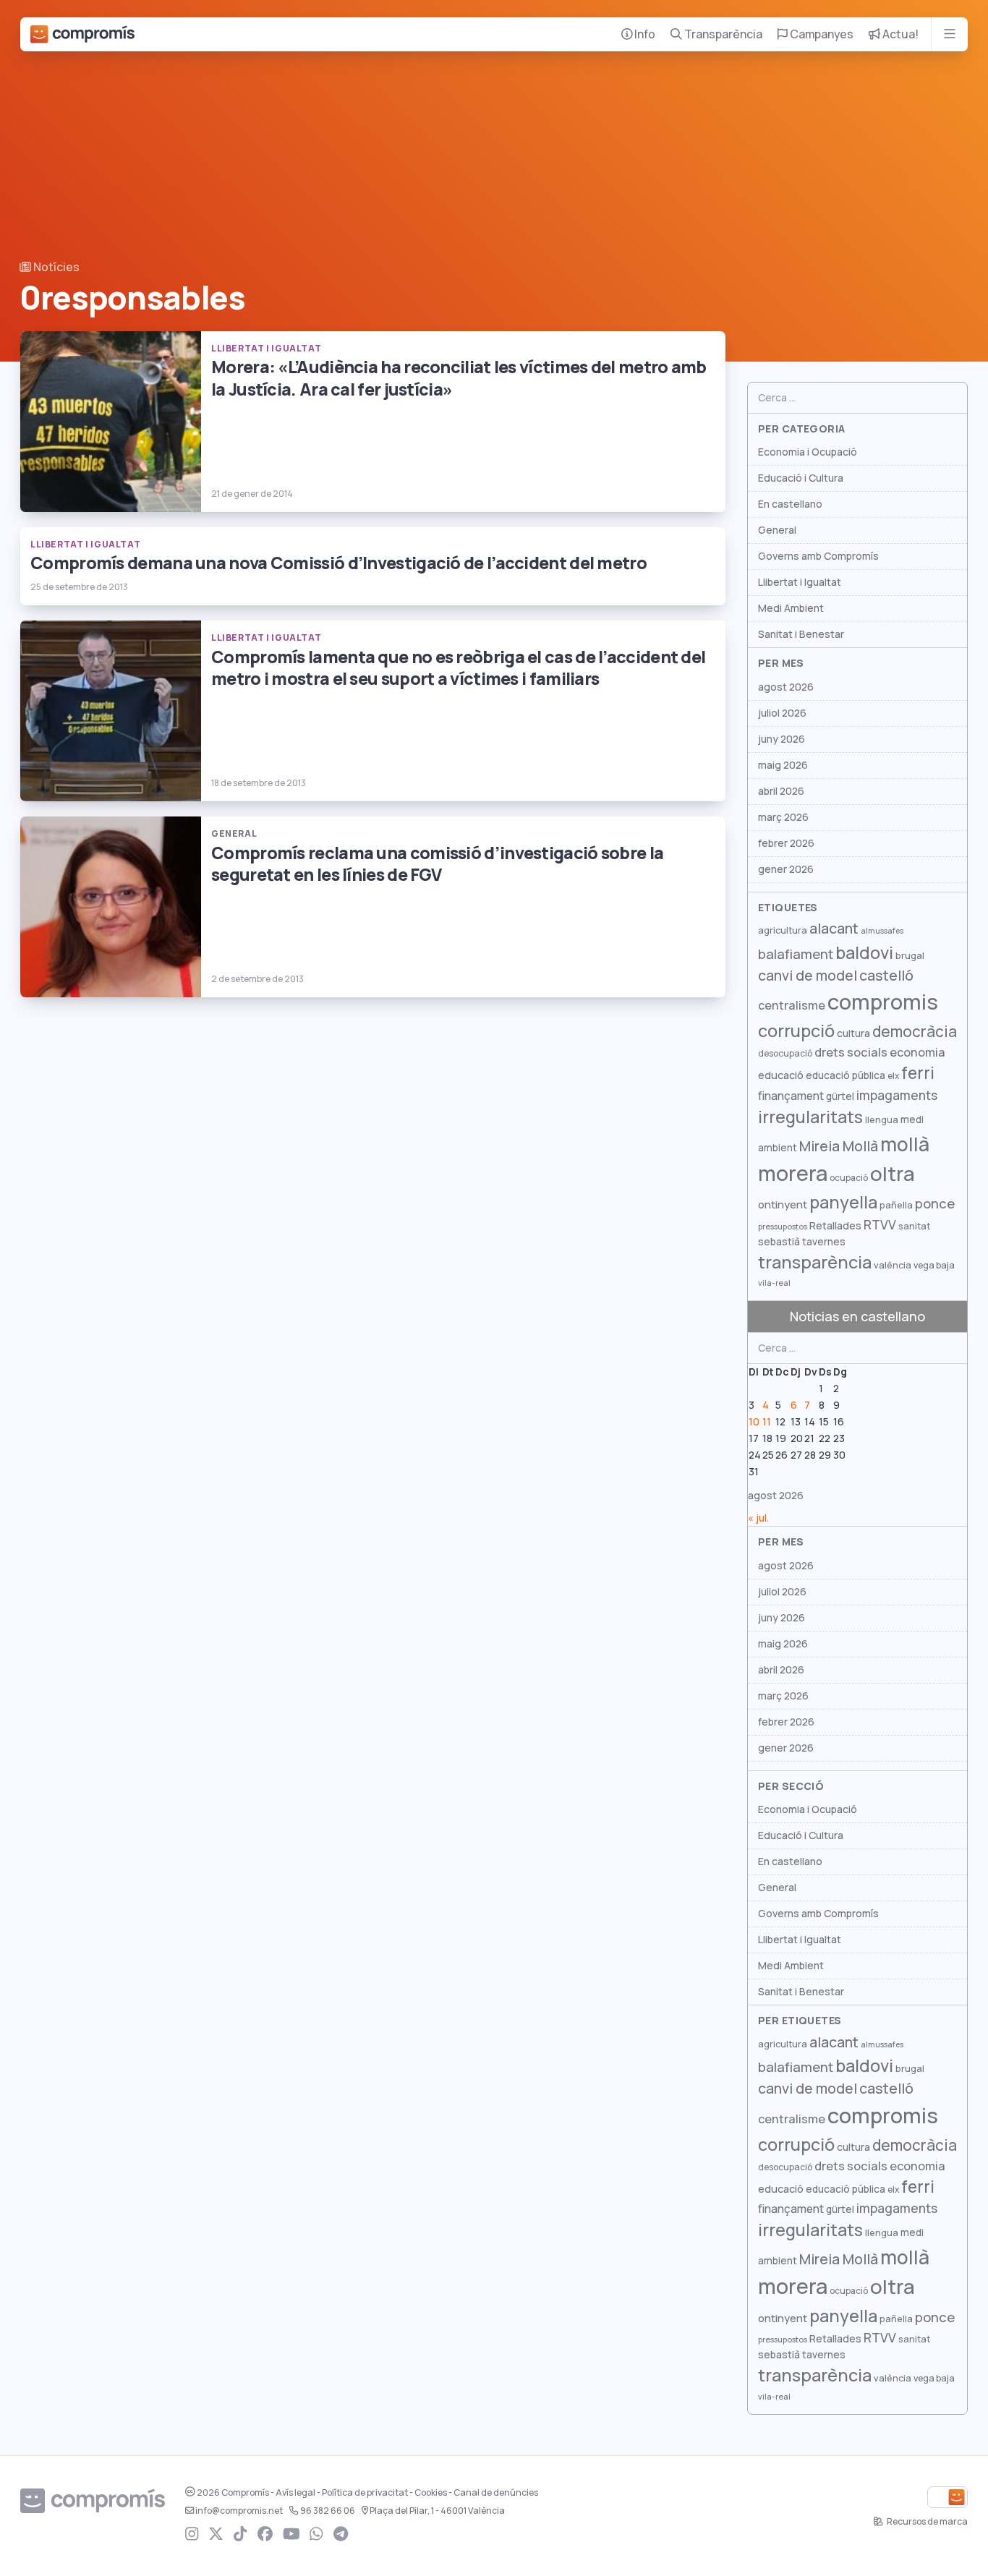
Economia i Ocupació (808, 452)
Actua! (899, 34)
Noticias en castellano (857, 1317)
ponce (935, 1204)
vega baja (934, 1265)
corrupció (796, 1031)
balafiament (796, 954)
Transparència (722, 34)
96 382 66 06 (328, 2511)
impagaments (897, 1095)
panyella (843, 1202)
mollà (905, 1144)
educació (781, 1075)
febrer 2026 (786, 843)
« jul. (758, 1518)
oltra (893, 1174)
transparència (815, 1262)
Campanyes (821, 34)
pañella (896, 1205)
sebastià (779, 1242)
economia (917, 1052)
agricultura (783, 930)
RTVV (880, 1225)
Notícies (55, 267)
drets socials (851, 1052)
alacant (834, 929)
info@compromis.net (239, 2511)
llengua (882, 1120)
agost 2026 (786, 687)
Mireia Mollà (839, 1146)
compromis (883, 1002)
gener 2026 (786, 869)
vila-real (774, 1283)
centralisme (792, 1005)
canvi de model (808, 976)
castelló (886, 976)
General (777, 530)
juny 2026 (782, 739)
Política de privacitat (365, 2493)
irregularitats (810, 1117)
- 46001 (437, 2511)
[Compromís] (82, 34)
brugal (910, 956)
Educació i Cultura (801, 478)
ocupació (849, 1178)
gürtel (840, 1096)
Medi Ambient (791, 608)
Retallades (835, 1225)
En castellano (790, 504)
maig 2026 (783, 765)
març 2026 (783, 817)
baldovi (864, 953)
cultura (853, 1033)
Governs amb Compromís (818, 556)
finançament (791, 1096)
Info (644, 34)
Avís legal (295, 2493)
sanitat (914, 1226)
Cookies (431, 2493)
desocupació (785, 1054)
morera (793, 1174)
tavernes (824, 1242)
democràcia (915, 1032)
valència (893, 1265)
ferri (918, 1073)
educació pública (846, 1075)
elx (893, 1076)
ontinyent (783, 1204)
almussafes (882, 931)
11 (767, 1422)
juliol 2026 (782, 713)
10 (754, 1422)
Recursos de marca (927, 2522)
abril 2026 (781, 791)
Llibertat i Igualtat (800, 582)
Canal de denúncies (496, 2493)
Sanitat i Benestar (801, 634)
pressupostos (783, 1227)
